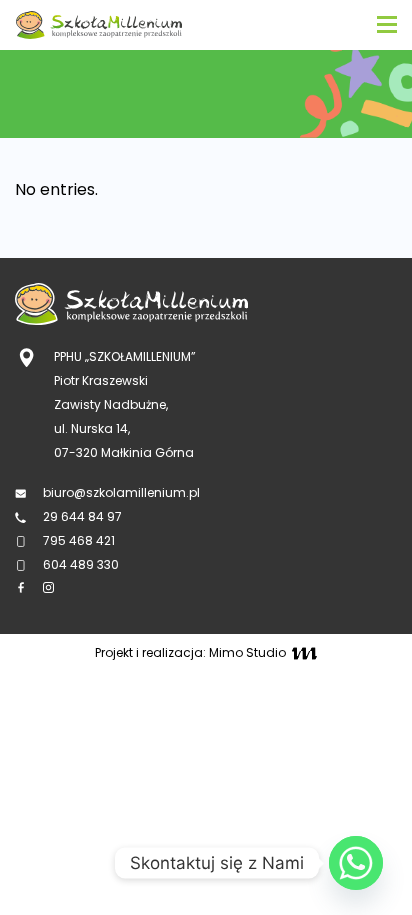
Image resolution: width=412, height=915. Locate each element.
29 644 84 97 (84, 516)
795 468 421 (79, 540)
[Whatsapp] (356, 863)
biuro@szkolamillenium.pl (121, 492)
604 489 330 (81, 564)
